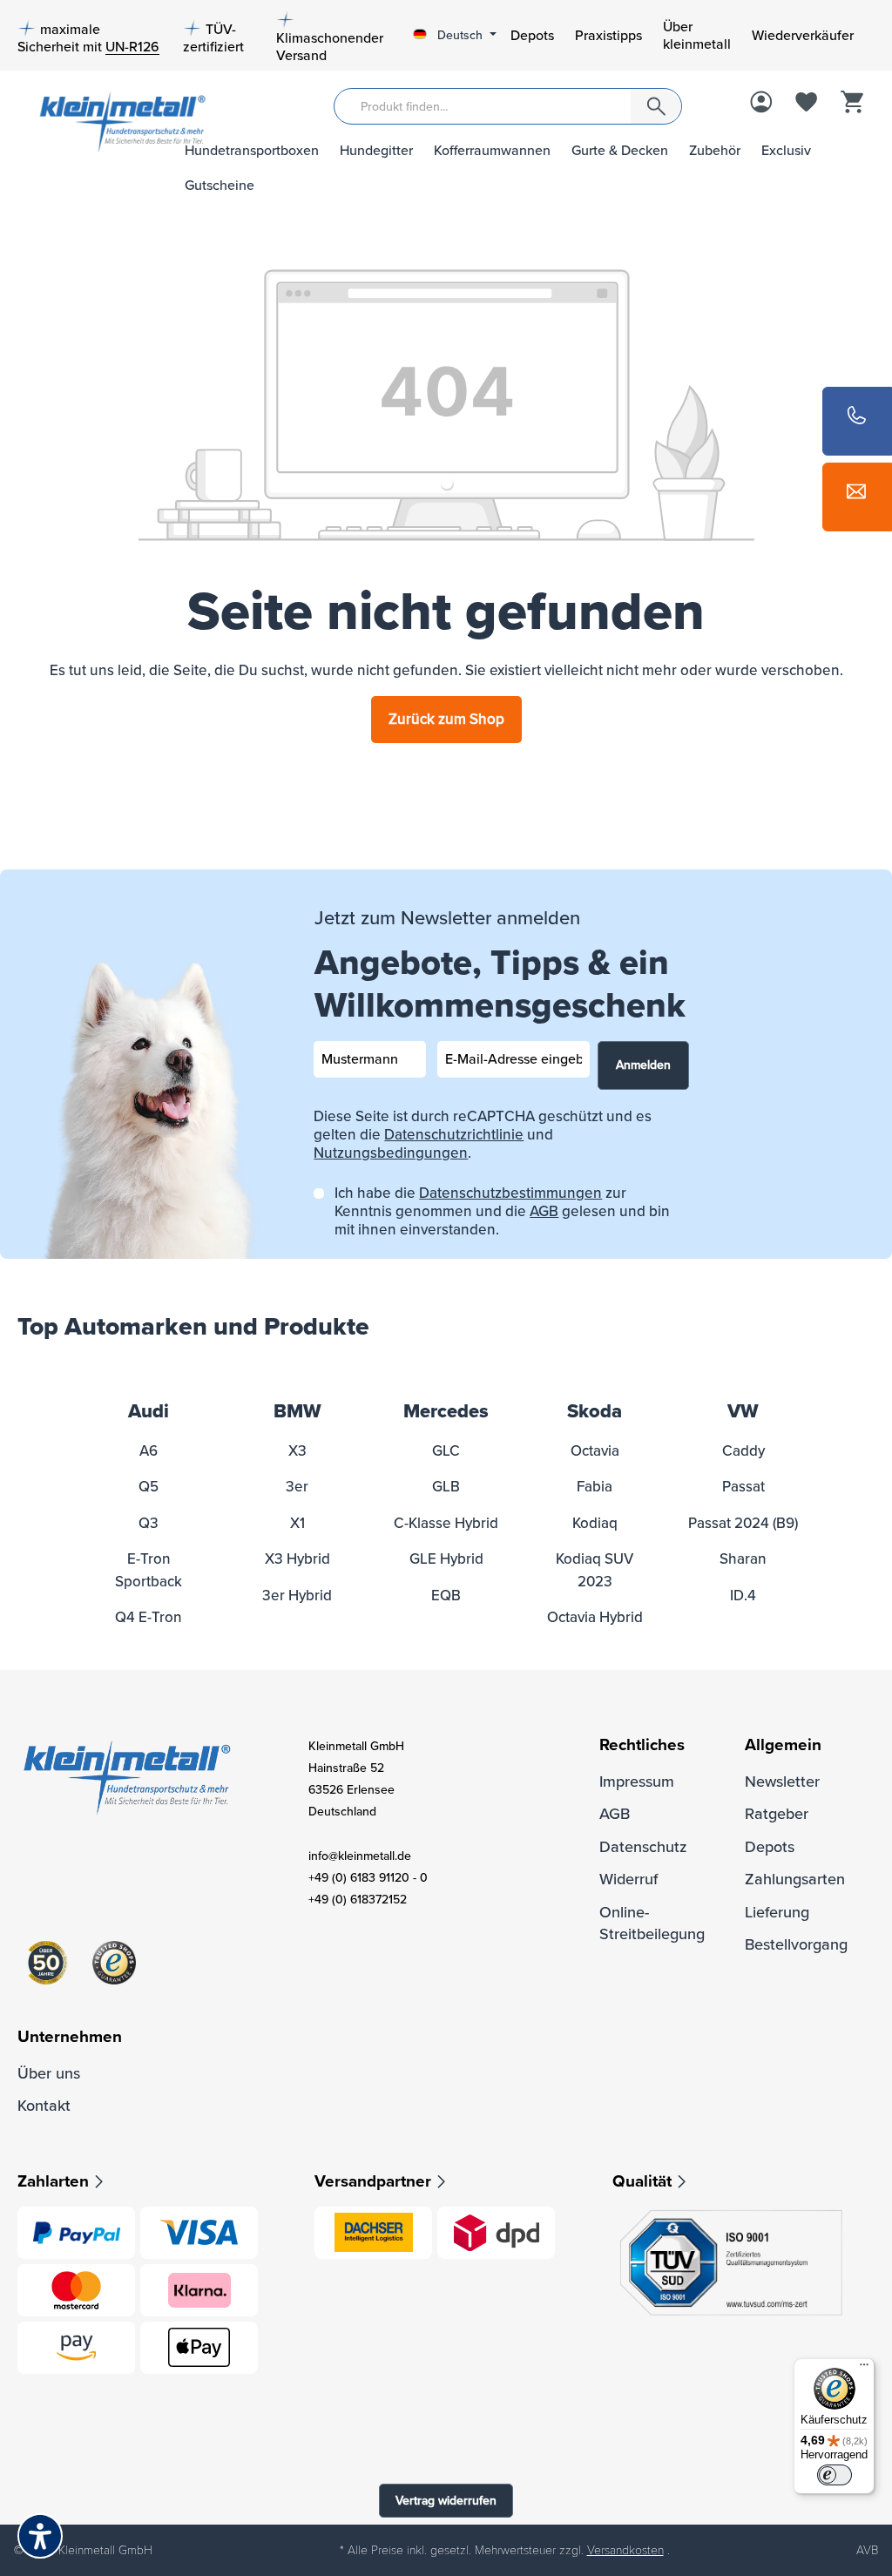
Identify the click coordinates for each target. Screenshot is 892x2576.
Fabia (595, 1487)
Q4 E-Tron (149, 1617)
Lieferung (777, 1912)
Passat (743, 1487)
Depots (532, 36)
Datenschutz (643, 1847)
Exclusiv (786, 151)
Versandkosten (625, 2550)
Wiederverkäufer (803, 36)
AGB (544, 1211)
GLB (446, 1487)
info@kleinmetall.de (360, 1856)
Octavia (595, 1451)
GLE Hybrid (446, 1559)
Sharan (743, 1559)
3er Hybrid (297, 1596)
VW (743, 1412)
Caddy (743, 1451)
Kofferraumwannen (492, 151)
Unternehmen (70, 2037)
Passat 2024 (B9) (743, 1523)
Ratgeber (777, 1814)
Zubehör (715, 151)
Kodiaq (595, 1523)
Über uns (49, 2073)
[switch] (835, 2475)
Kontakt (44, 2106)
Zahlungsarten (795, 1879)
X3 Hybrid (297, 1559)
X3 (297, 1451)
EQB (446, 1596)
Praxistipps (608, 36)
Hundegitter (376, 151)
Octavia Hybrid (595, 1617)
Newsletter (782, 1782)
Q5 (149, 1487)
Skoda (595, 1412)
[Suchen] (656, 106)
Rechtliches (642, 1745)
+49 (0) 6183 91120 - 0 (368, 1878)
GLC (446, 1451)
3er (297, 1487)
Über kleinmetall (697, 36)
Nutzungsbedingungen (391, 1153)
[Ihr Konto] (761, 104)
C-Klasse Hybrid (446, 1523)
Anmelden (643, 1065)
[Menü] (864, 2369)
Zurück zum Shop (446, 719)
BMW (297, 1412)
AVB (867, 2550)
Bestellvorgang (796, 1944)
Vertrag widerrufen (446, 2501)
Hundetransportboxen (252, 151)
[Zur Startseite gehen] (89, 121)
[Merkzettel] (807, 104)
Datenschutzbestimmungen (510, 1193)
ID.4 (743, 1596)
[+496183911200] (857, 421)
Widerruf (628, 1879)
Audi (149, 1412)
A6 (149, 1451)
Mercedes (446, 1412)
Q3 (149, 1523)
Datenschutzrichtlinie (454, 1135)
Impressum (637, 1782)
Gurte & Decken (620, 151)
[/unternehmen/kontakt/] (857, 497)
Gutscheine (220, 186)
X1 (297, 1523)
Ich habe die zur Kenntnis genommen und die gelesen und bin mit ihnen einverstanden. (502, 1211)
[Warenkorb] (852, 104)
